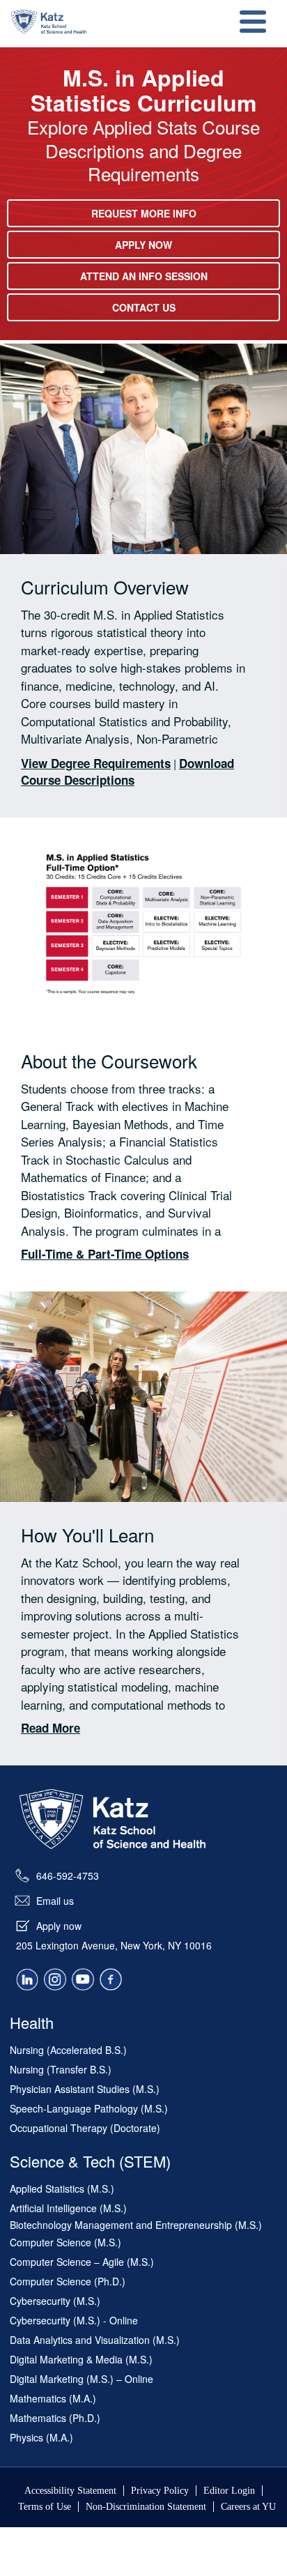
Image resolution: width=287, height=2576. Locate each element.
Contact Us (144, 307)
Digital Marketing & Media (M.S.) (81, 2359)
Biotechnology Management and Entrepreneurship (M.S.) (136, 2225)
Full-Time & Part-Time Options (105, 1254)
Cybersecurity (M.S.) (55, 2301)
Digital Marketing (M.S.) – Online (82, 2379)
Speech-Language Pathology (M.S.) (89, 2108)
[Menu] (251, 23)
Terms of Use (45, 2507)
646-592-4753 (68, 1876)
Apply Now (143, 245)
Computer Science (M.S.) (65, 2242)
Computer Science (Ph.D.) (68, 2281)
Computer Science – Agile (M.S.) (82, 2262)
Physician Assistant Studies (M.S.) (85, 2089)
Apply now (59, 1926)
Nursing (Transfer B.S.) (61, 2069)
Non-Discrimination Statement (146, 2507)
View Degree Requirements (96, 763)
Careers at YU (248, 2507)
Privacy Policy (160, 2491)
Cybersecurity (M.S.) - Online (74, 2320)
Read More (51, 1728)
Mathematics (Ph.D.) (55, 2418)
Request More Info (144, 213)
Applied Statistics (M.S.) (62, 2188)
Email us (55, 1901)
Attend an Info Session (144, 276)
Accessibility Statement (70, 2491)
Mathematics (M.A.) (53, 2398)
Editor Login (229, 2491)
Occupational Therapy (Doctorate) (85, 2128)
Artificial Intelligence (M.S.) (68, 2208)
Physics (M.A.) (41, 2437)
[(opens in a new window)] (27, 1984)
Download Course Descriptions (127, 772)
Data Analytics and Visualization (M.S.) (95, 2340)
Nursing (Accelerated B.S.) (68, 2050)
